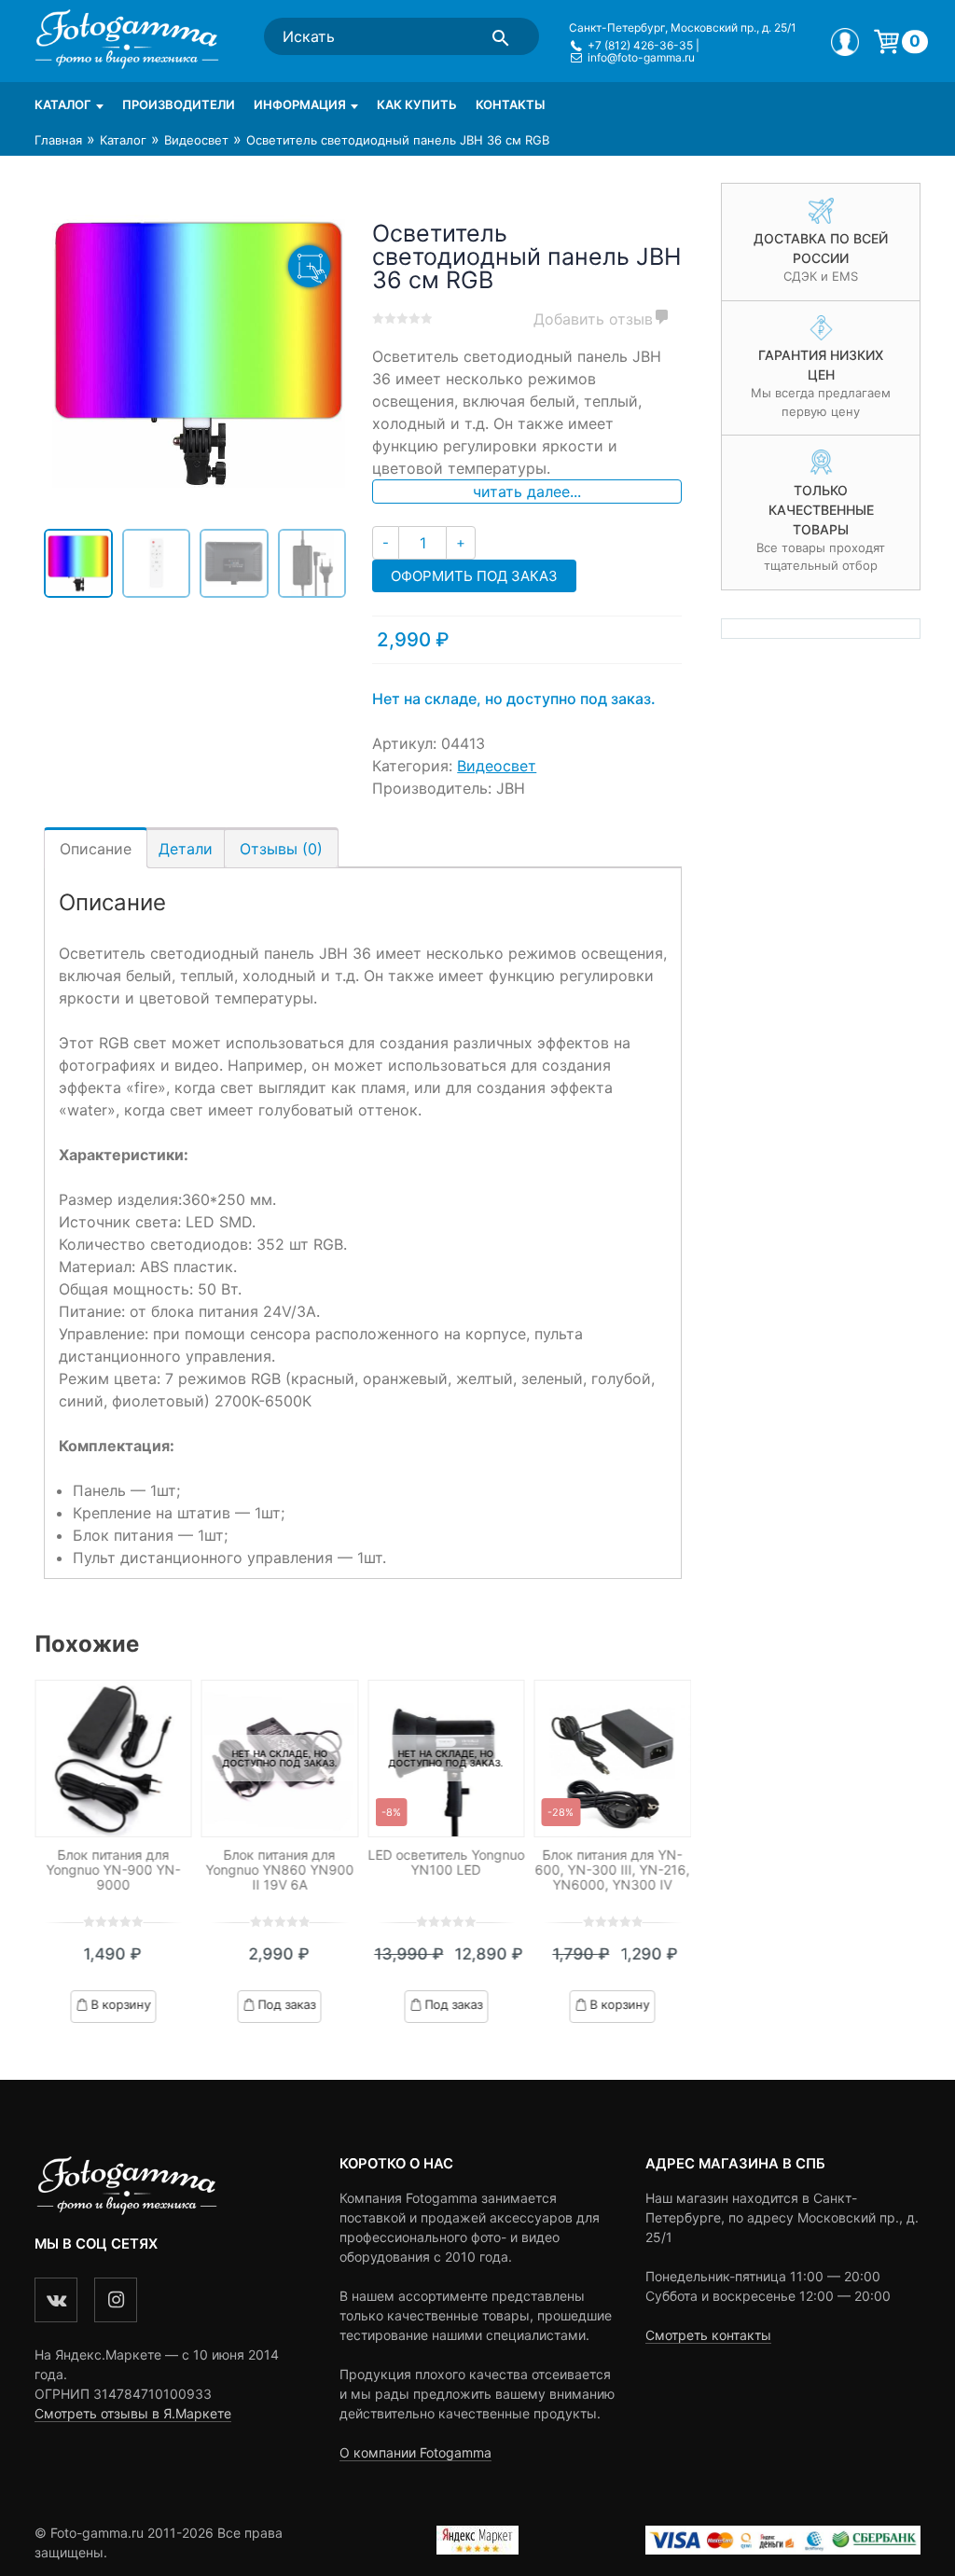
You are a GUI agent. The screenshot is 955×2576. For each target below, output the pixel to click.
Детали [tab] (186, 849)
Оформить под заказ (474, 576)
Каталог (63, 104)
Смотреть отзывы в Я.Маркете (133, 2413)
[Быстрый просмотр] (113, 1759)
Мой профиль (845, 42)
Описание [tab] (96, 849)
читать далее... (527, 492)
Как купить (417, 104)
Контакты (510, 104)
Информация (300, 104)
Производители (179, 104)
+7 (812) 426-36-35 (640, 45)
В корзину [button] (120, 2003)
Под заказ (287, 2003)
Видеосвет (196, 140)
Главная (58, 140)
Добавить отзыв (593, 319)
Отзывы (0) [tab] (281, 849)
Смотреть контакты (708, 2335)
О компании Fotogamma (415, 2452)
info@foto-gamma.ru (641, 57)
